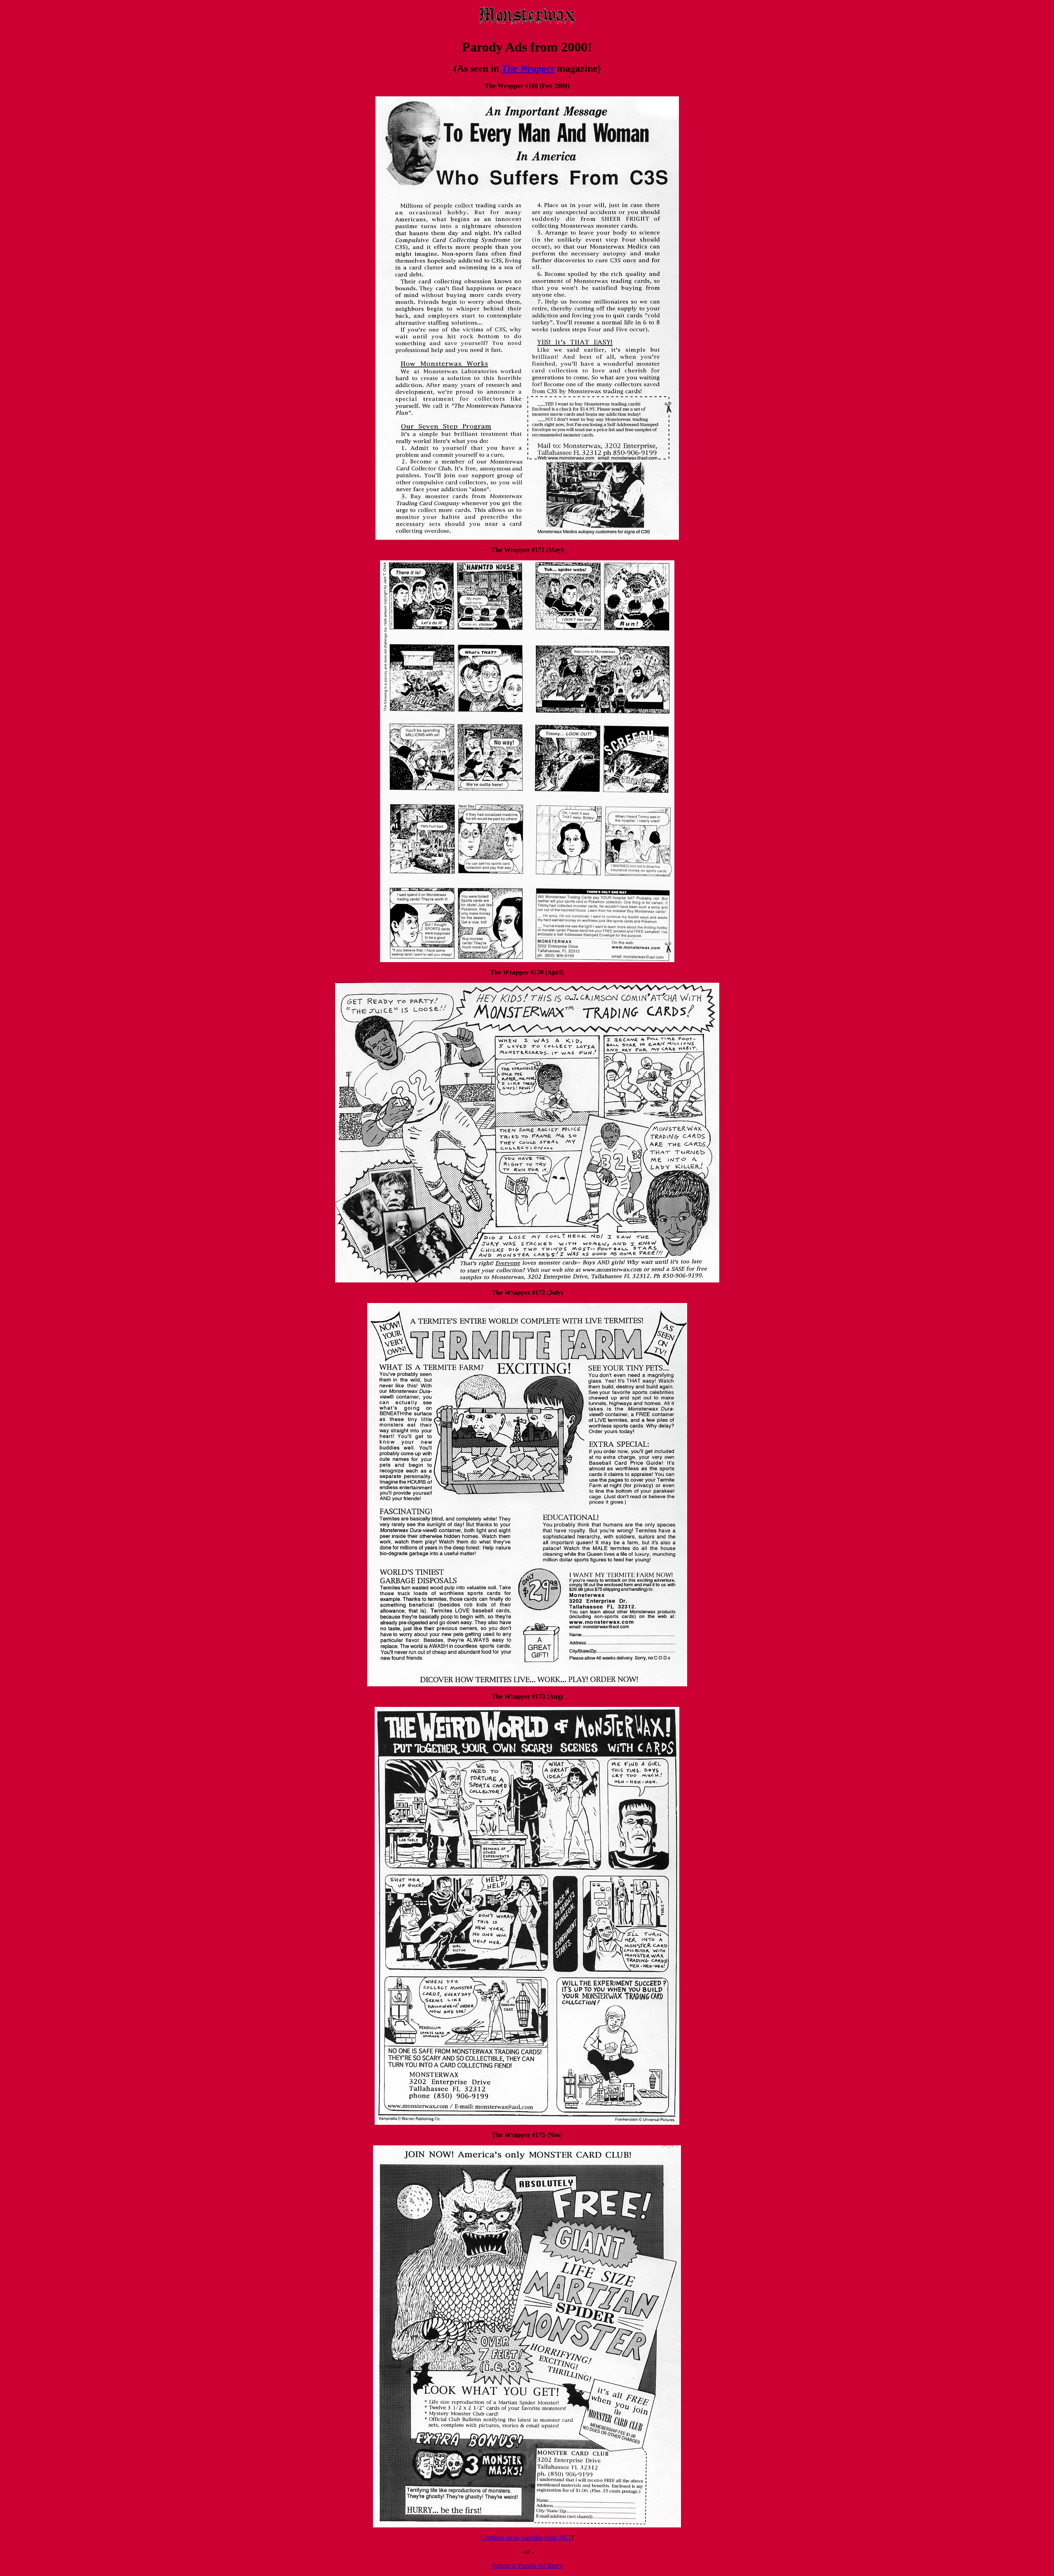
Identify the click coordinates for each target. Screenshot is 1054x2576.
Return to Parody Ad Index (527, 2566)
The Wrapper (528, 68)
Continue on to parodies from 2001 (526, 2538)
